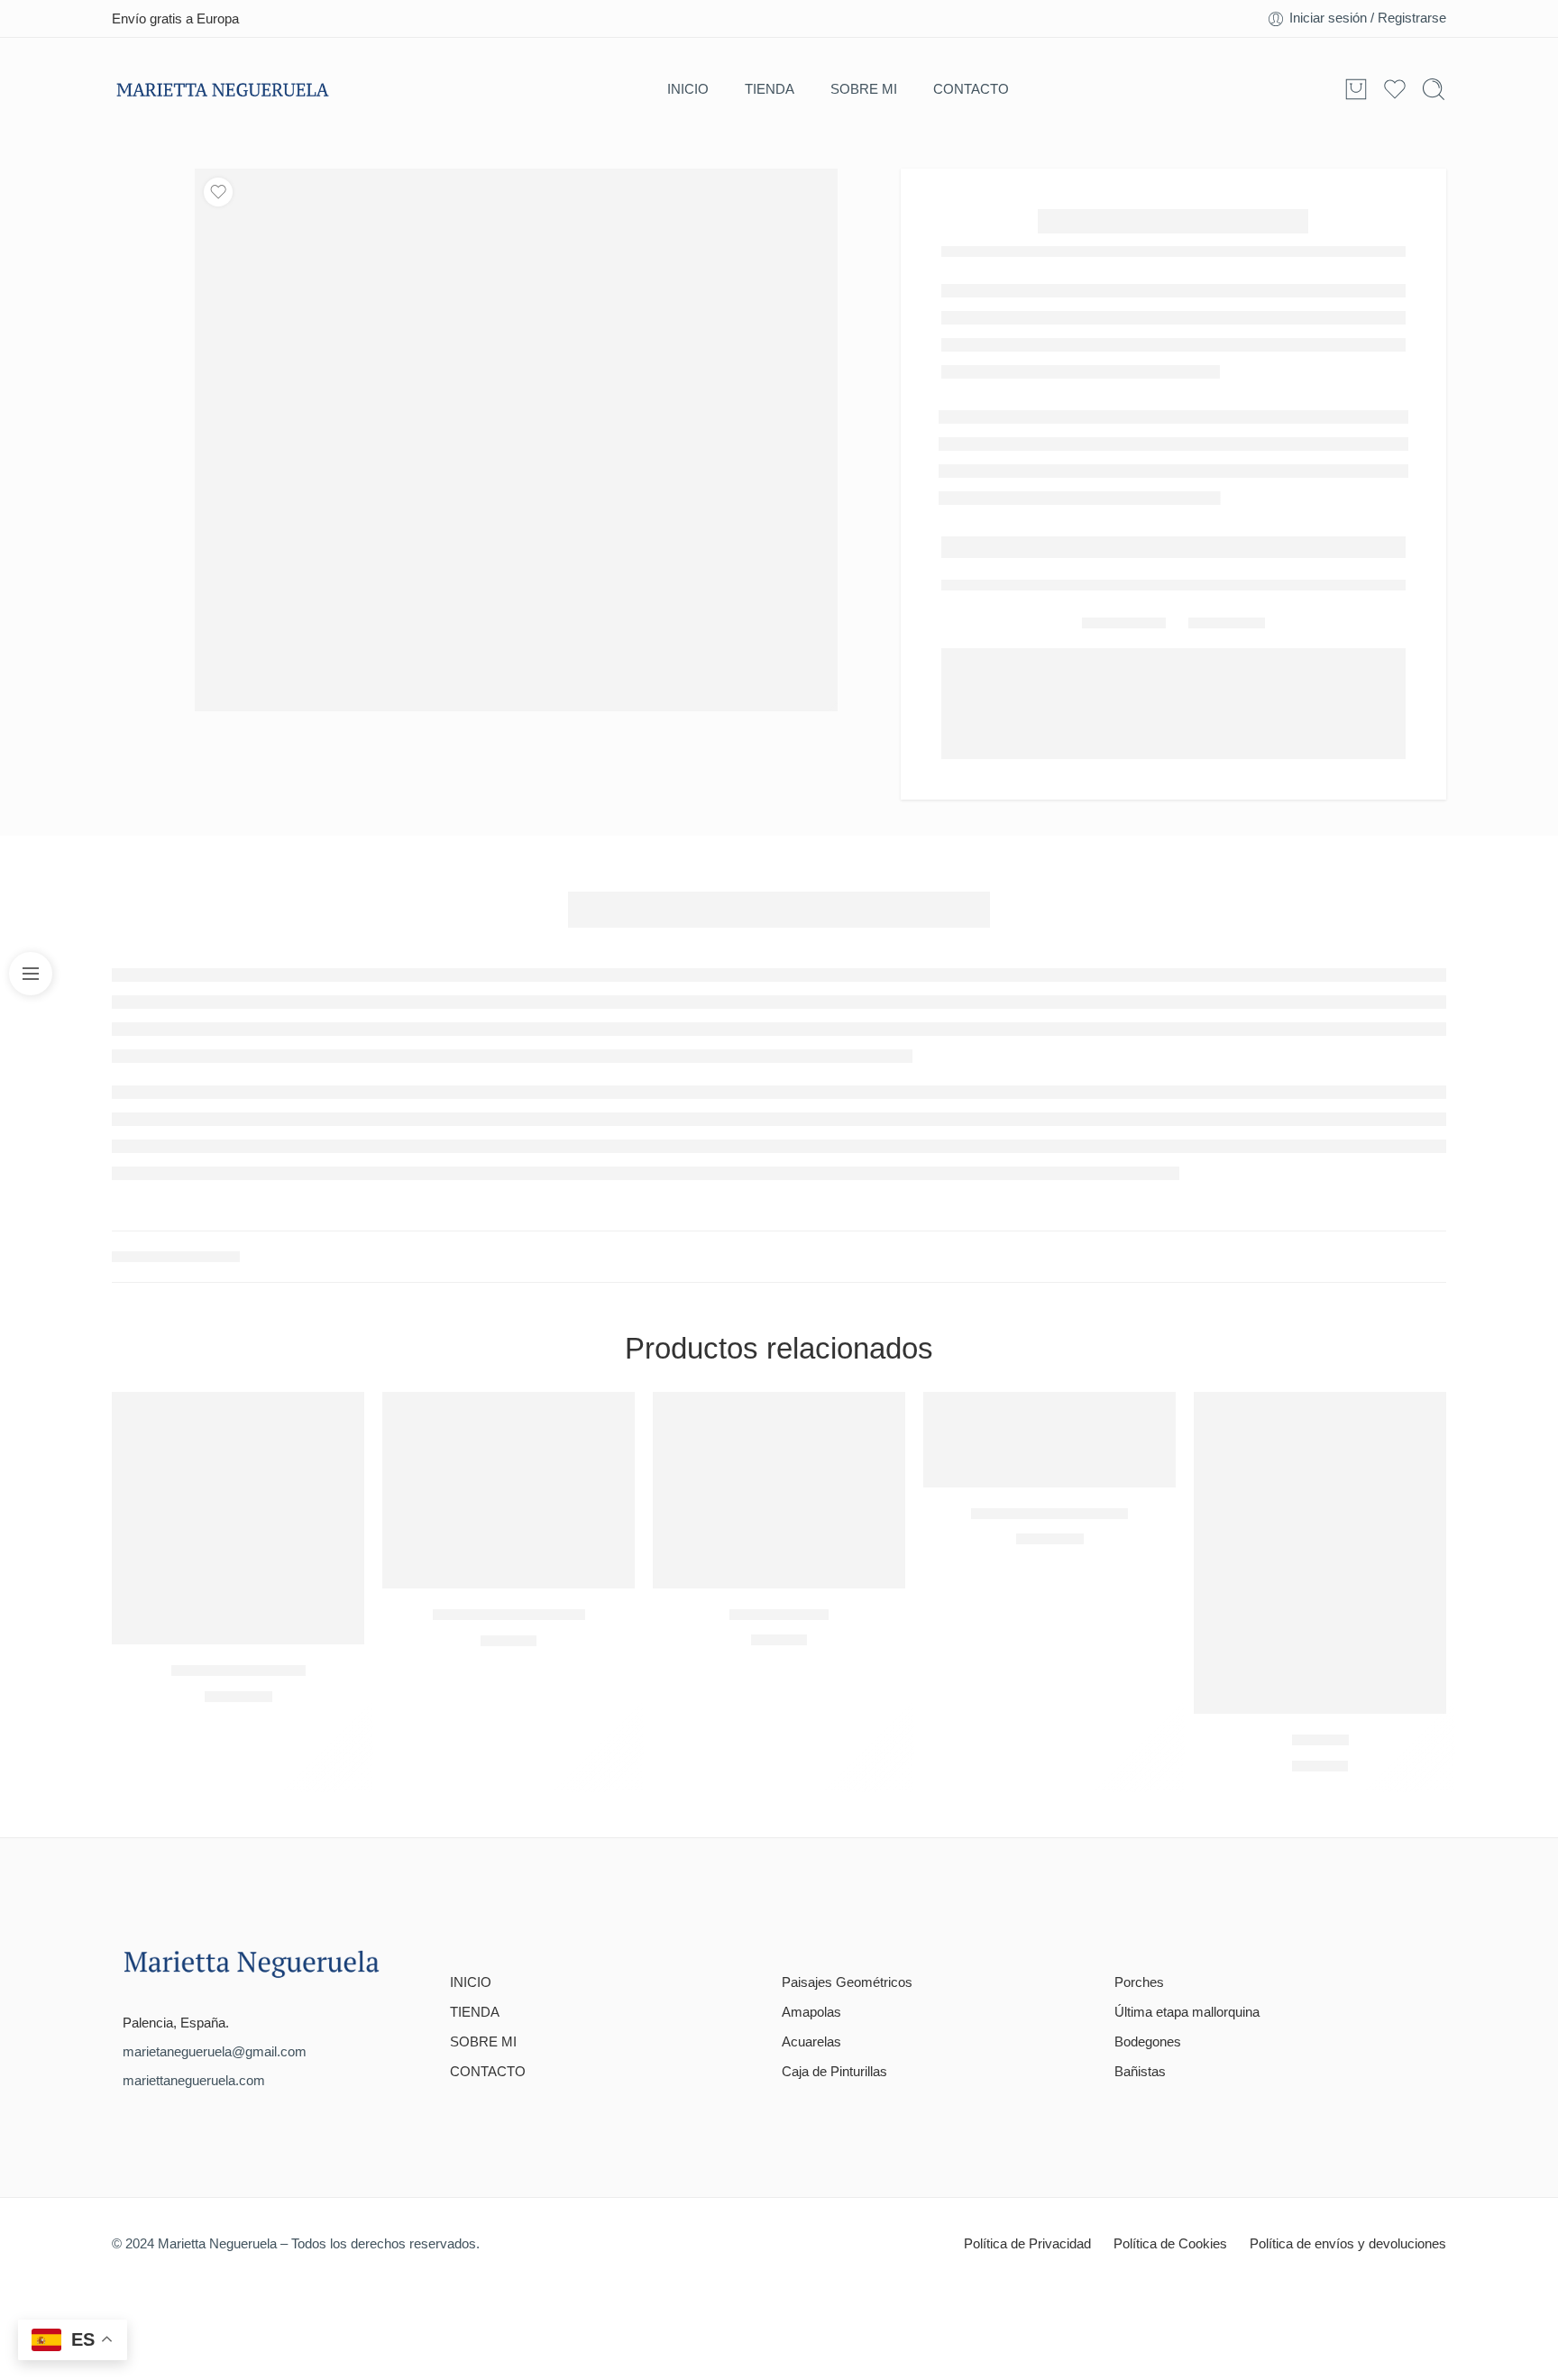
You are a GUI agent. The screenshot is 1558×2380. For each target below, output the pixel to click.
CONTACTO (971, 89)
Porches (1139, 1890)
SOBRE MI (864, 89)
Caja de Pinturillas (834, 1981)
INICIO (688, 89)
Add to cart (1040, 437)
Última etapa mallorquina (1187, 1921)
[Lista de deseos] (218, 192)
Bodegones (1148, 1951)
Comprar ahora (1275, 437)
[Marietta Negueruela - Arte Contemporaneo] (222, 90)
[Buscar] (1434, 89)
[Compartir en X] (1195, 580)
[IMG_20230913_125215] (517, 436)
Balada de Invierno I (238, 1579)
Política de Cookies (1170, 2152)
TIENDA (770, 89)
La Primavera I (779, 1522)
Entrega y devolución (1102, 503)
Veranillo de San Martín (1049, 1421)
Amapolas (811, 1921)
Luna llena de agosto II (509, 1523)
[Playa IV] (1320, 1462)
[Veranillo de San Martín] (1049, 1348)
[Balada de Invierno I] (238, 1427)
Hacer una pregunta (1266, 503)
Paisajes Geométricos (847, 1890)
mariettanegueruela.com (194, 1990)
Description (649, 853)
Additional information (860, 853)
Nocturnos (209, 1165)
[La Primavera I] (779, 1399)
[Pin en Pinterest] (1260, 580)
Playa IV (1320, 1648)
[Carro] (1356, 89)
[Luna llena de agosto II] (509, 1399)
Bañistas (1140, 1981)
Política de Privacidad (1027, 2152)
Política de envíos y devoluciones (1348, 2152)
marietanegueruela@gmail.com (215, 1961)
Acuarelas (811, 1951)
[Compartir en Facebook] (1228, 580)
